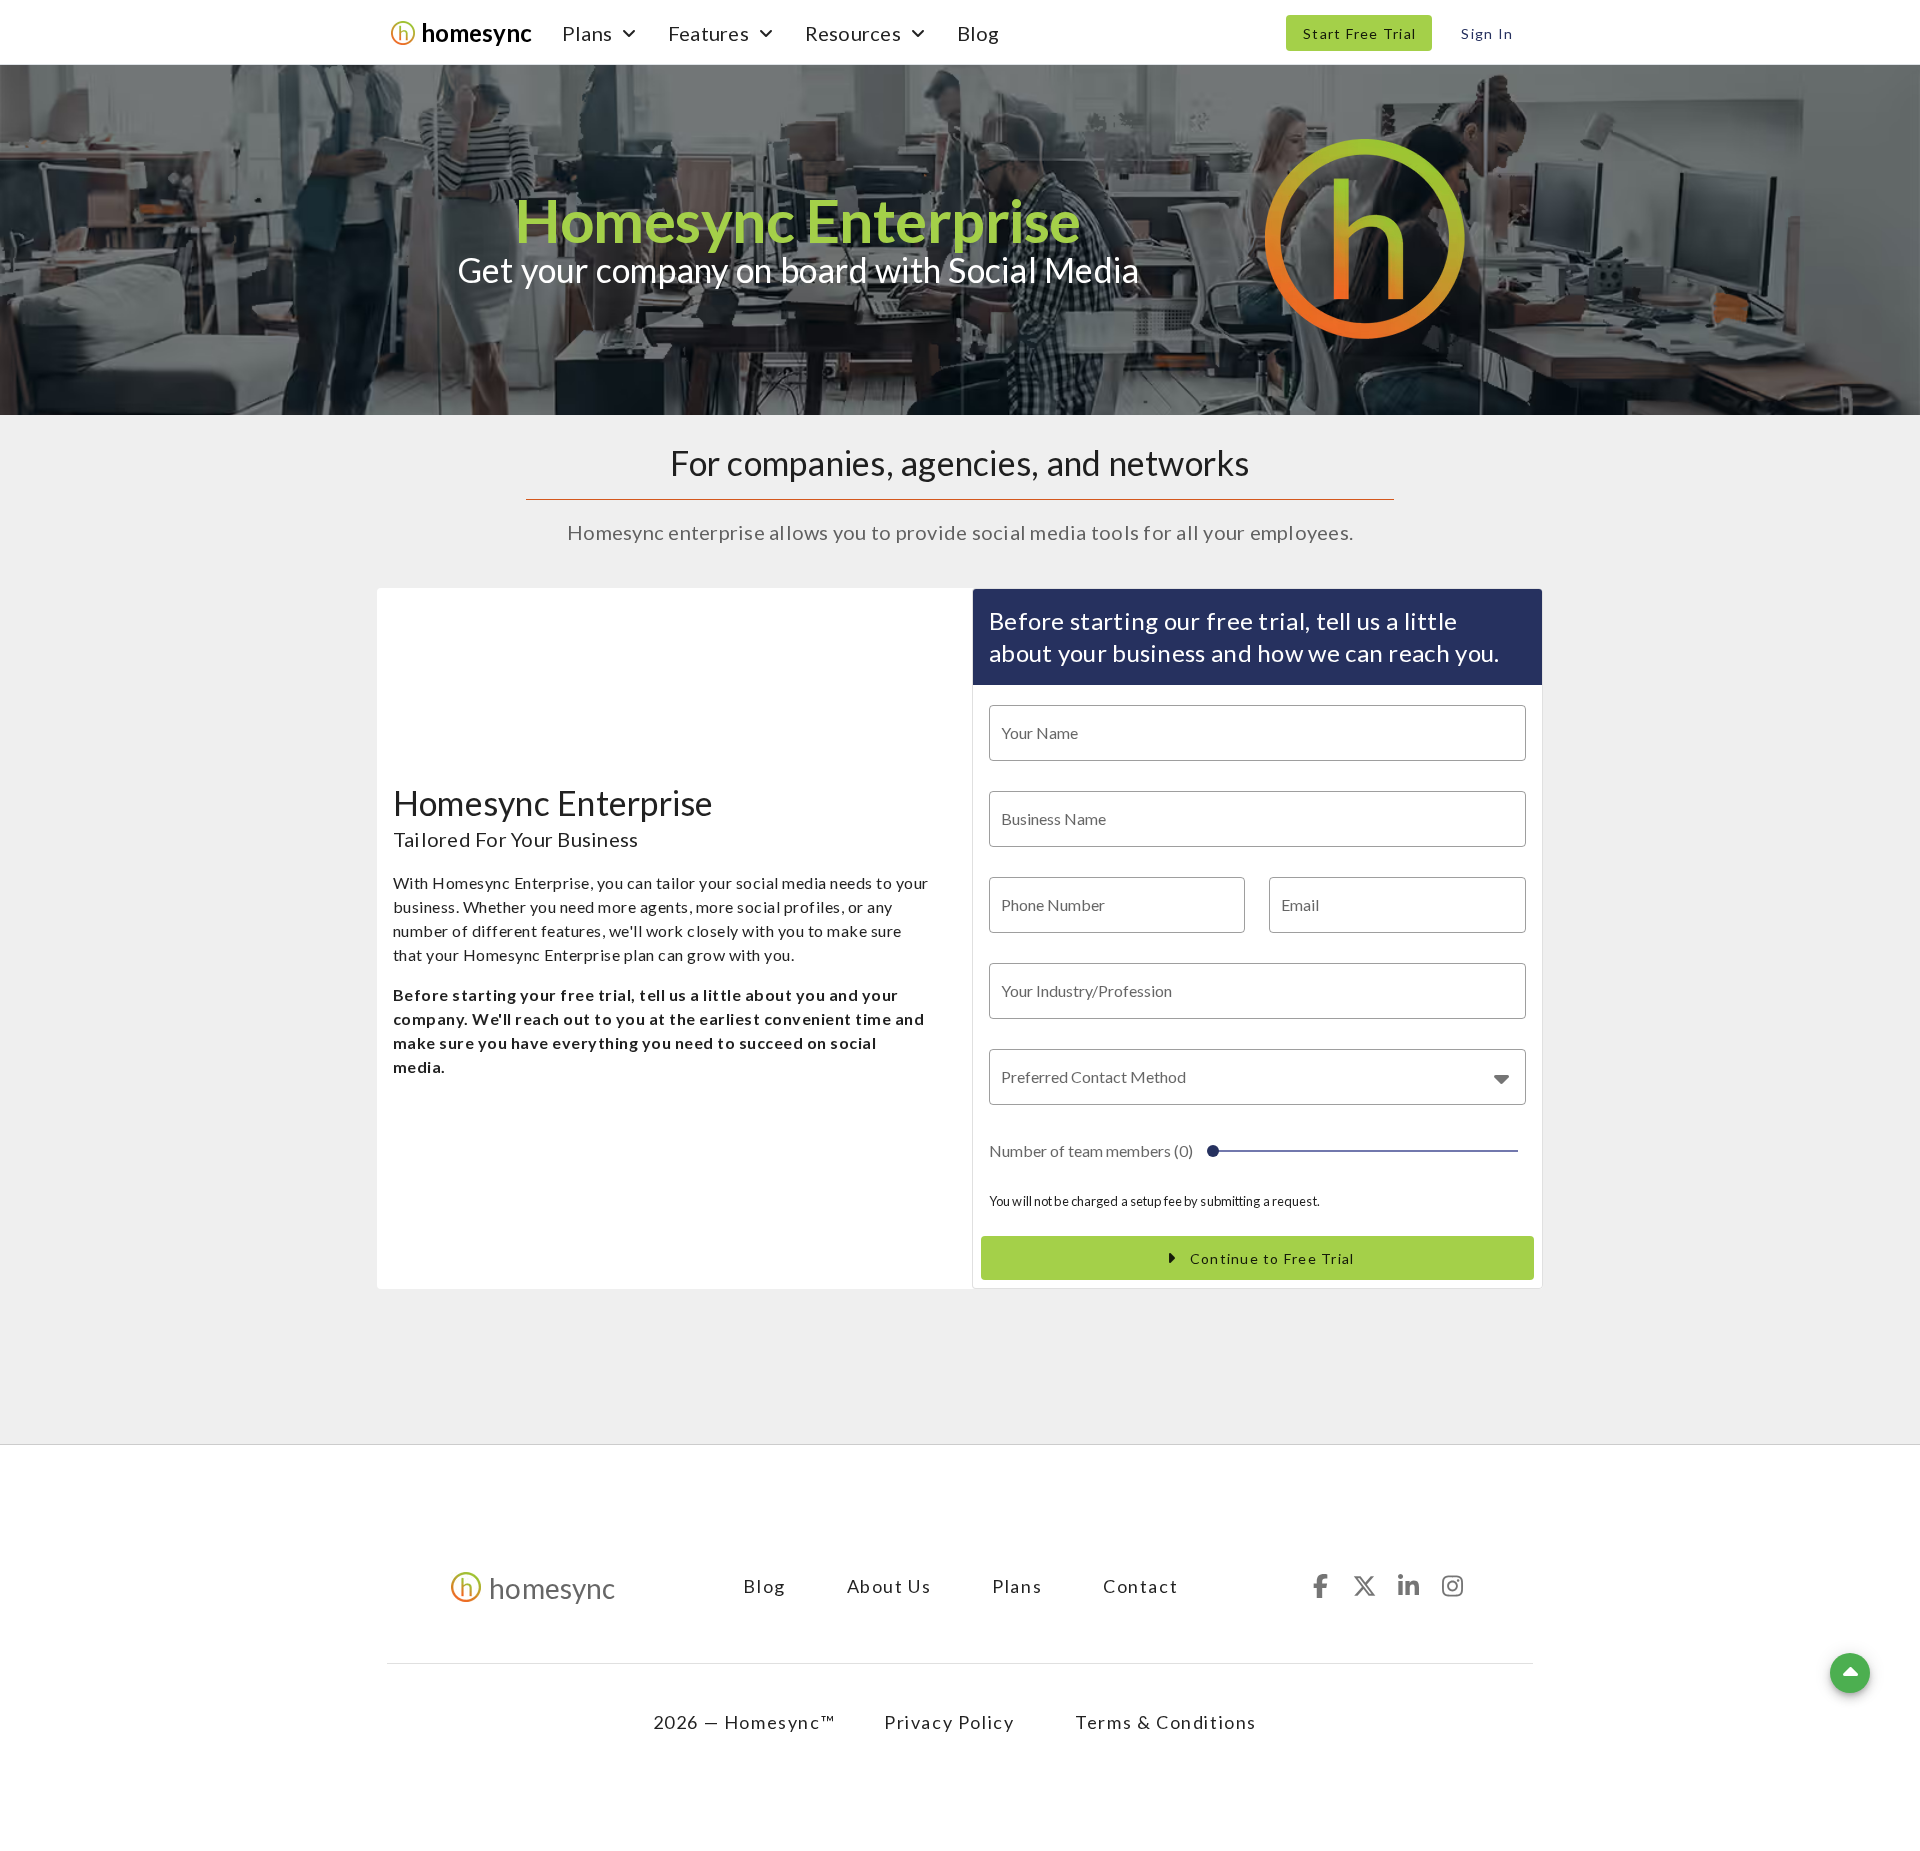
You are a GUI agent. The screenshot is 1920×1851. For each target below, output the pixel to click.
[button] (1257, 1077)
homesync (476, 32)
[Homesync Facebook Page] (1321, 1586)
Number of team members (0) (1091, 1150)
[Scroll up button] (1850, 1673)
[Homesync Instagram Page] (1453, 1586)
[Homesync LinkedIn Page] (1409, 1586)
